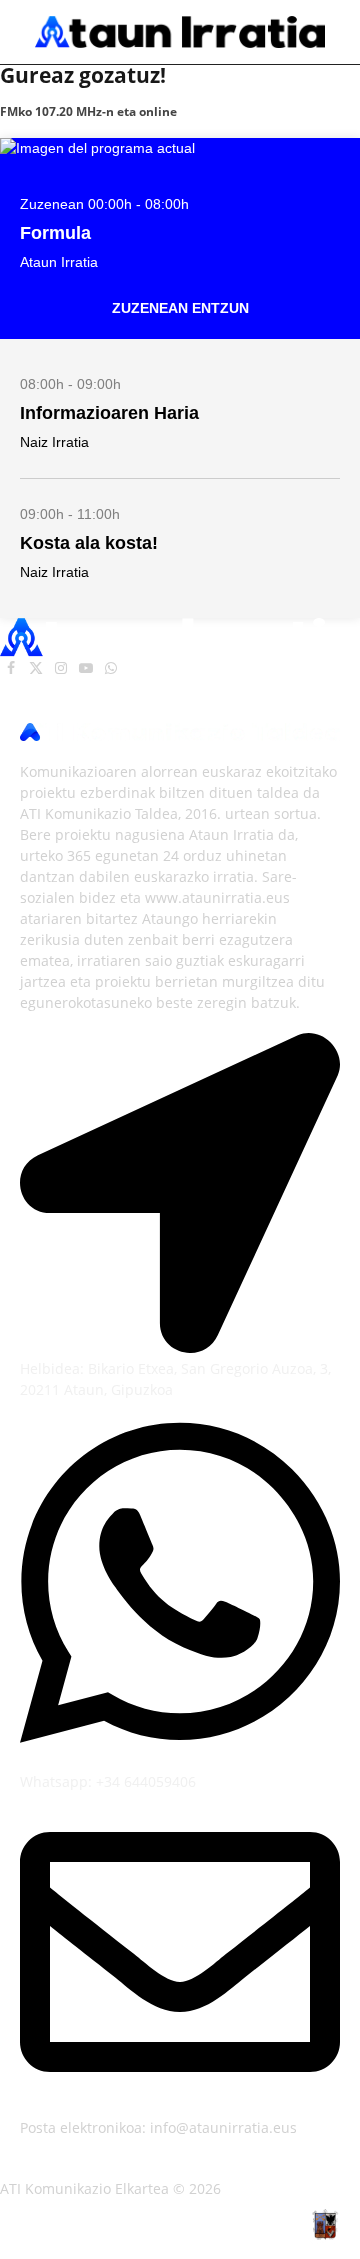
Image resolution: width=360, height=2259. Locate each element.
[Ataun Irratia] (180, 32)
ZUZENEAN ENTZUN (180, 308)
